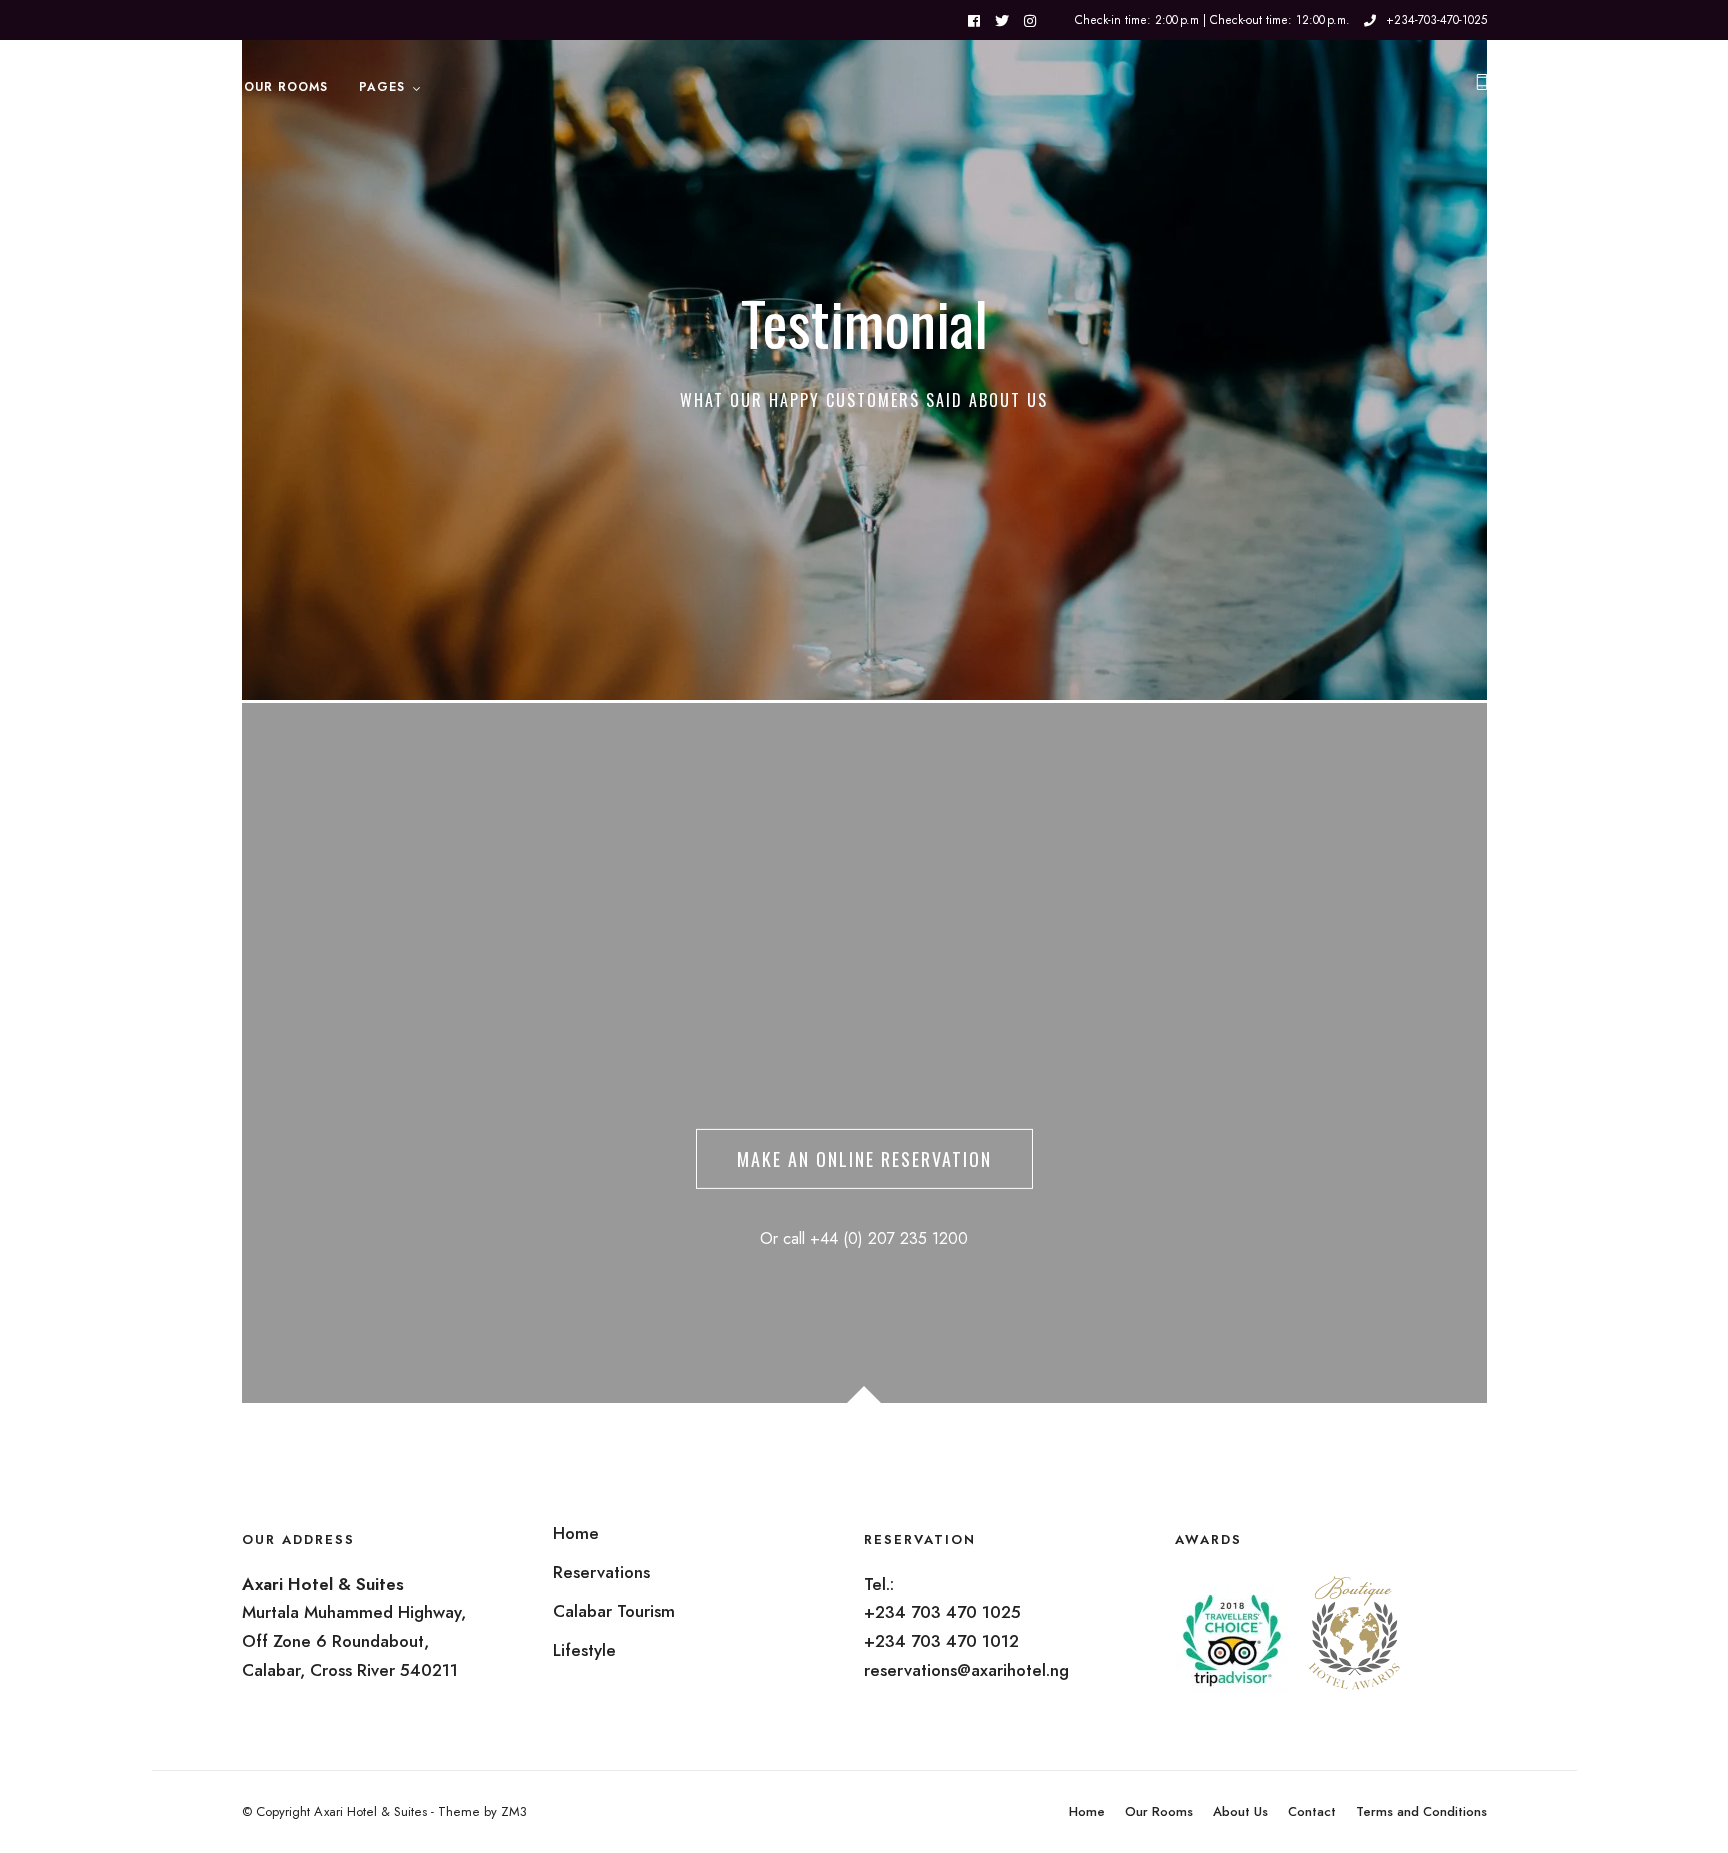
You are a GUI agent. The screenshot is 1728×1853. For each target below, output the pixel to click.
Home (1087, 1811)
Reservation (166, 87)
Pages (382, 87)
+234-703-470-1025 (1436, 20)
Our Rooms (286, 87)
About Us (1240, 1811)
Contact (1312, 1811)
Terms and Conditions (1421, 1811)
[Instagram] (1030, 21)
